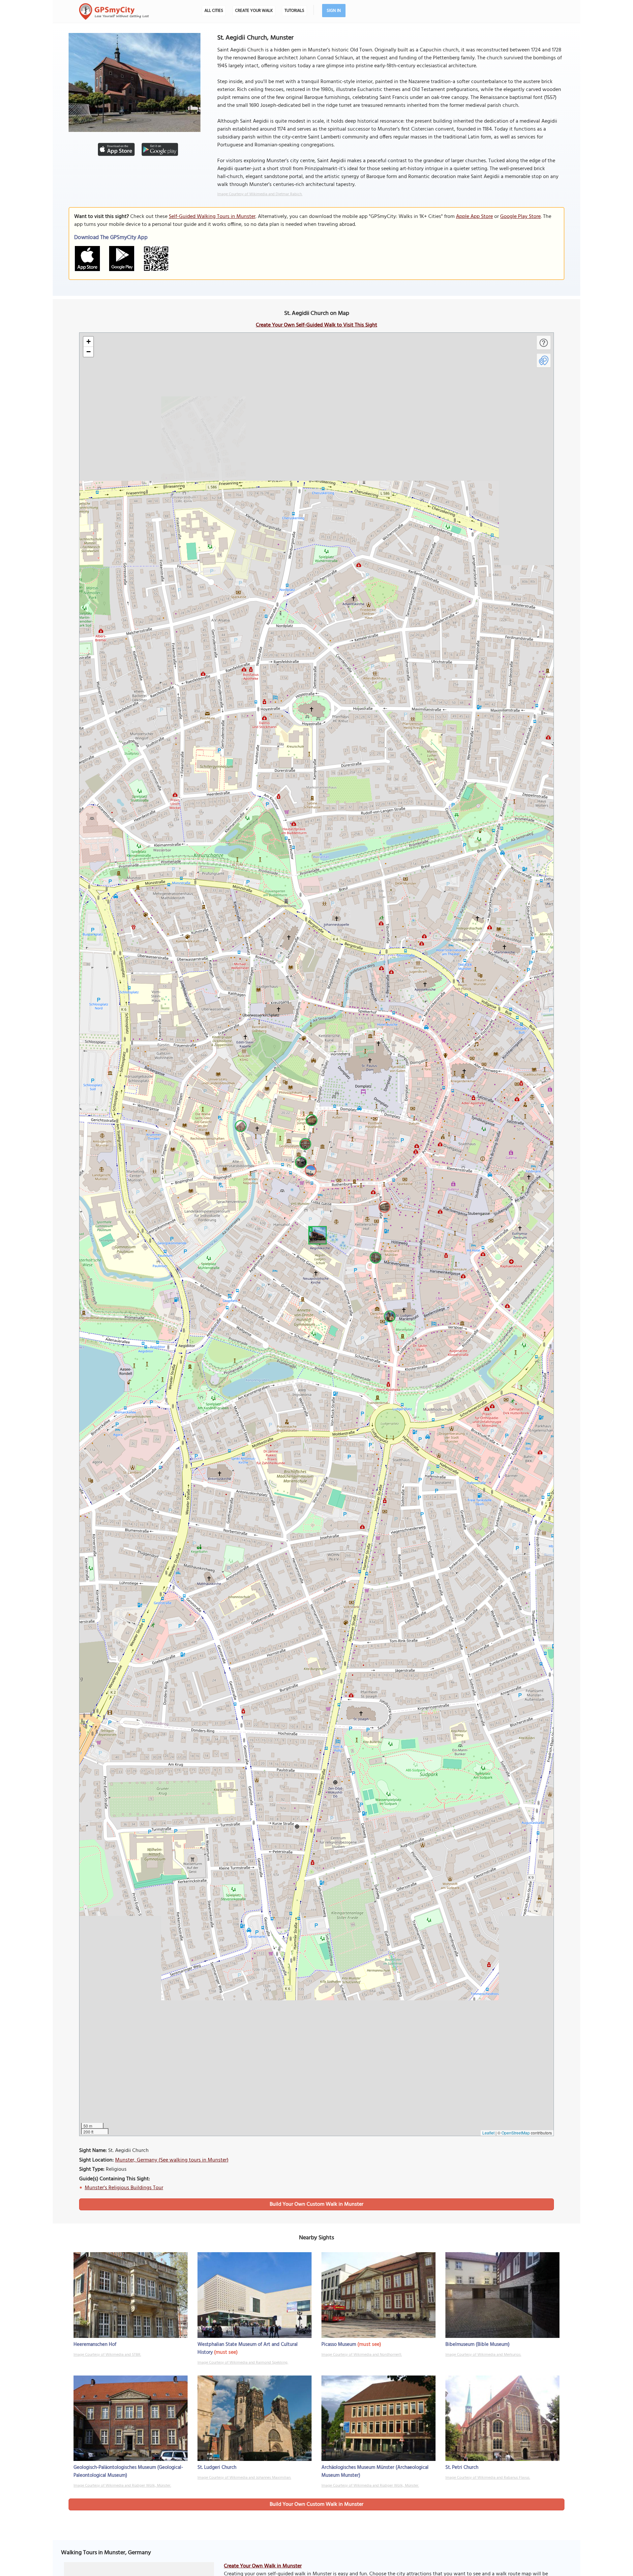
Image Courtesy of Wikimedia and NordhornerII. (362, 2355)
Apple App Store (474, 217)
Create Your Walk (254, 11)
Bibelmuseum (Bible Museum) (478, 2345)
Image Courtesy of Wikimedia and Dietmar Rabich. (260, 194)
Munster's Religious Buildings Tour (124, 2188)
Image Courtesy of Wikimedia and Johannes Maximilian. (244, 2478)
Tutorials (294, 11)
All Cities (214, 11)
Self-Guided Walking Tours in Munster (212, 217)
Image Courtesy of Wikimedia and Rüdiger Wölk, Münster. (122, 2486)
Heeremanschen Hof (95, 2345)
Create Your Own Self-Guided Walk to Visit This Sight (316, 325)
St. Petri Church (462, 2468)
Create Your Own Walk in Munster (263, 2566)
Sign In (334, 11)
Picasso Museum (339, 2345)
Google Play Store (520, 217)
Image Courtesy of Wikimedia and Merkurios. (483, 2355)
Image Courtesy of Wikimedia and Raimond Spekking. (243, 2363)
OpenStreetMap (516, 2133)
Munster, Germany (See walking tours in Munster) (172, 2160)
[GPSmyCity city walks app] (114, 12)
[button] (316, 1234)
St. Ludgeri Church (217, 2468)
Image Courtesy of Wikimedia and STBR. (107, 2355)
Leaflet (488, 2133)
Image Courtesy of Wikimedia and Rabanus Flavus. (488, 2478)
